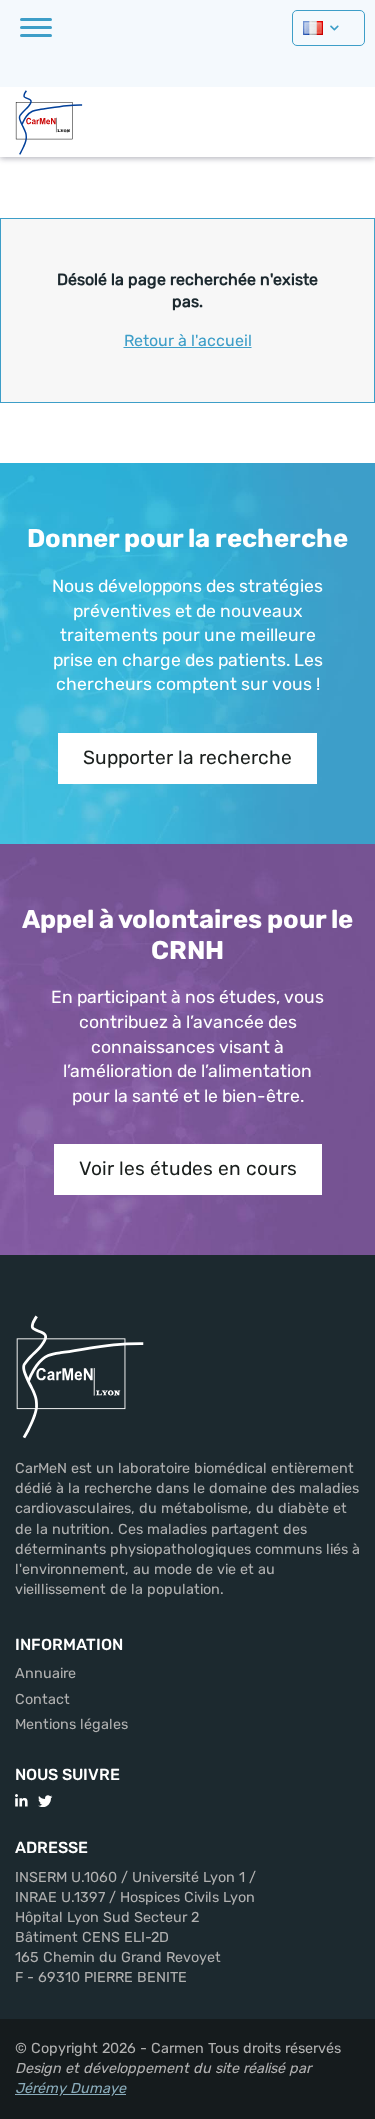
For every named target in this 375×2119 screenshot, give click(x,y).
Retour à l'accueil (188, 340)
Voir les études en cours (188, 1168)
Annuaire (45, 1673)
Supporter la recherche (187, 757)
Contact (42, 1699)
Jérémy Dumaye (70, 2088)
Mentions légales (71, 1724)
